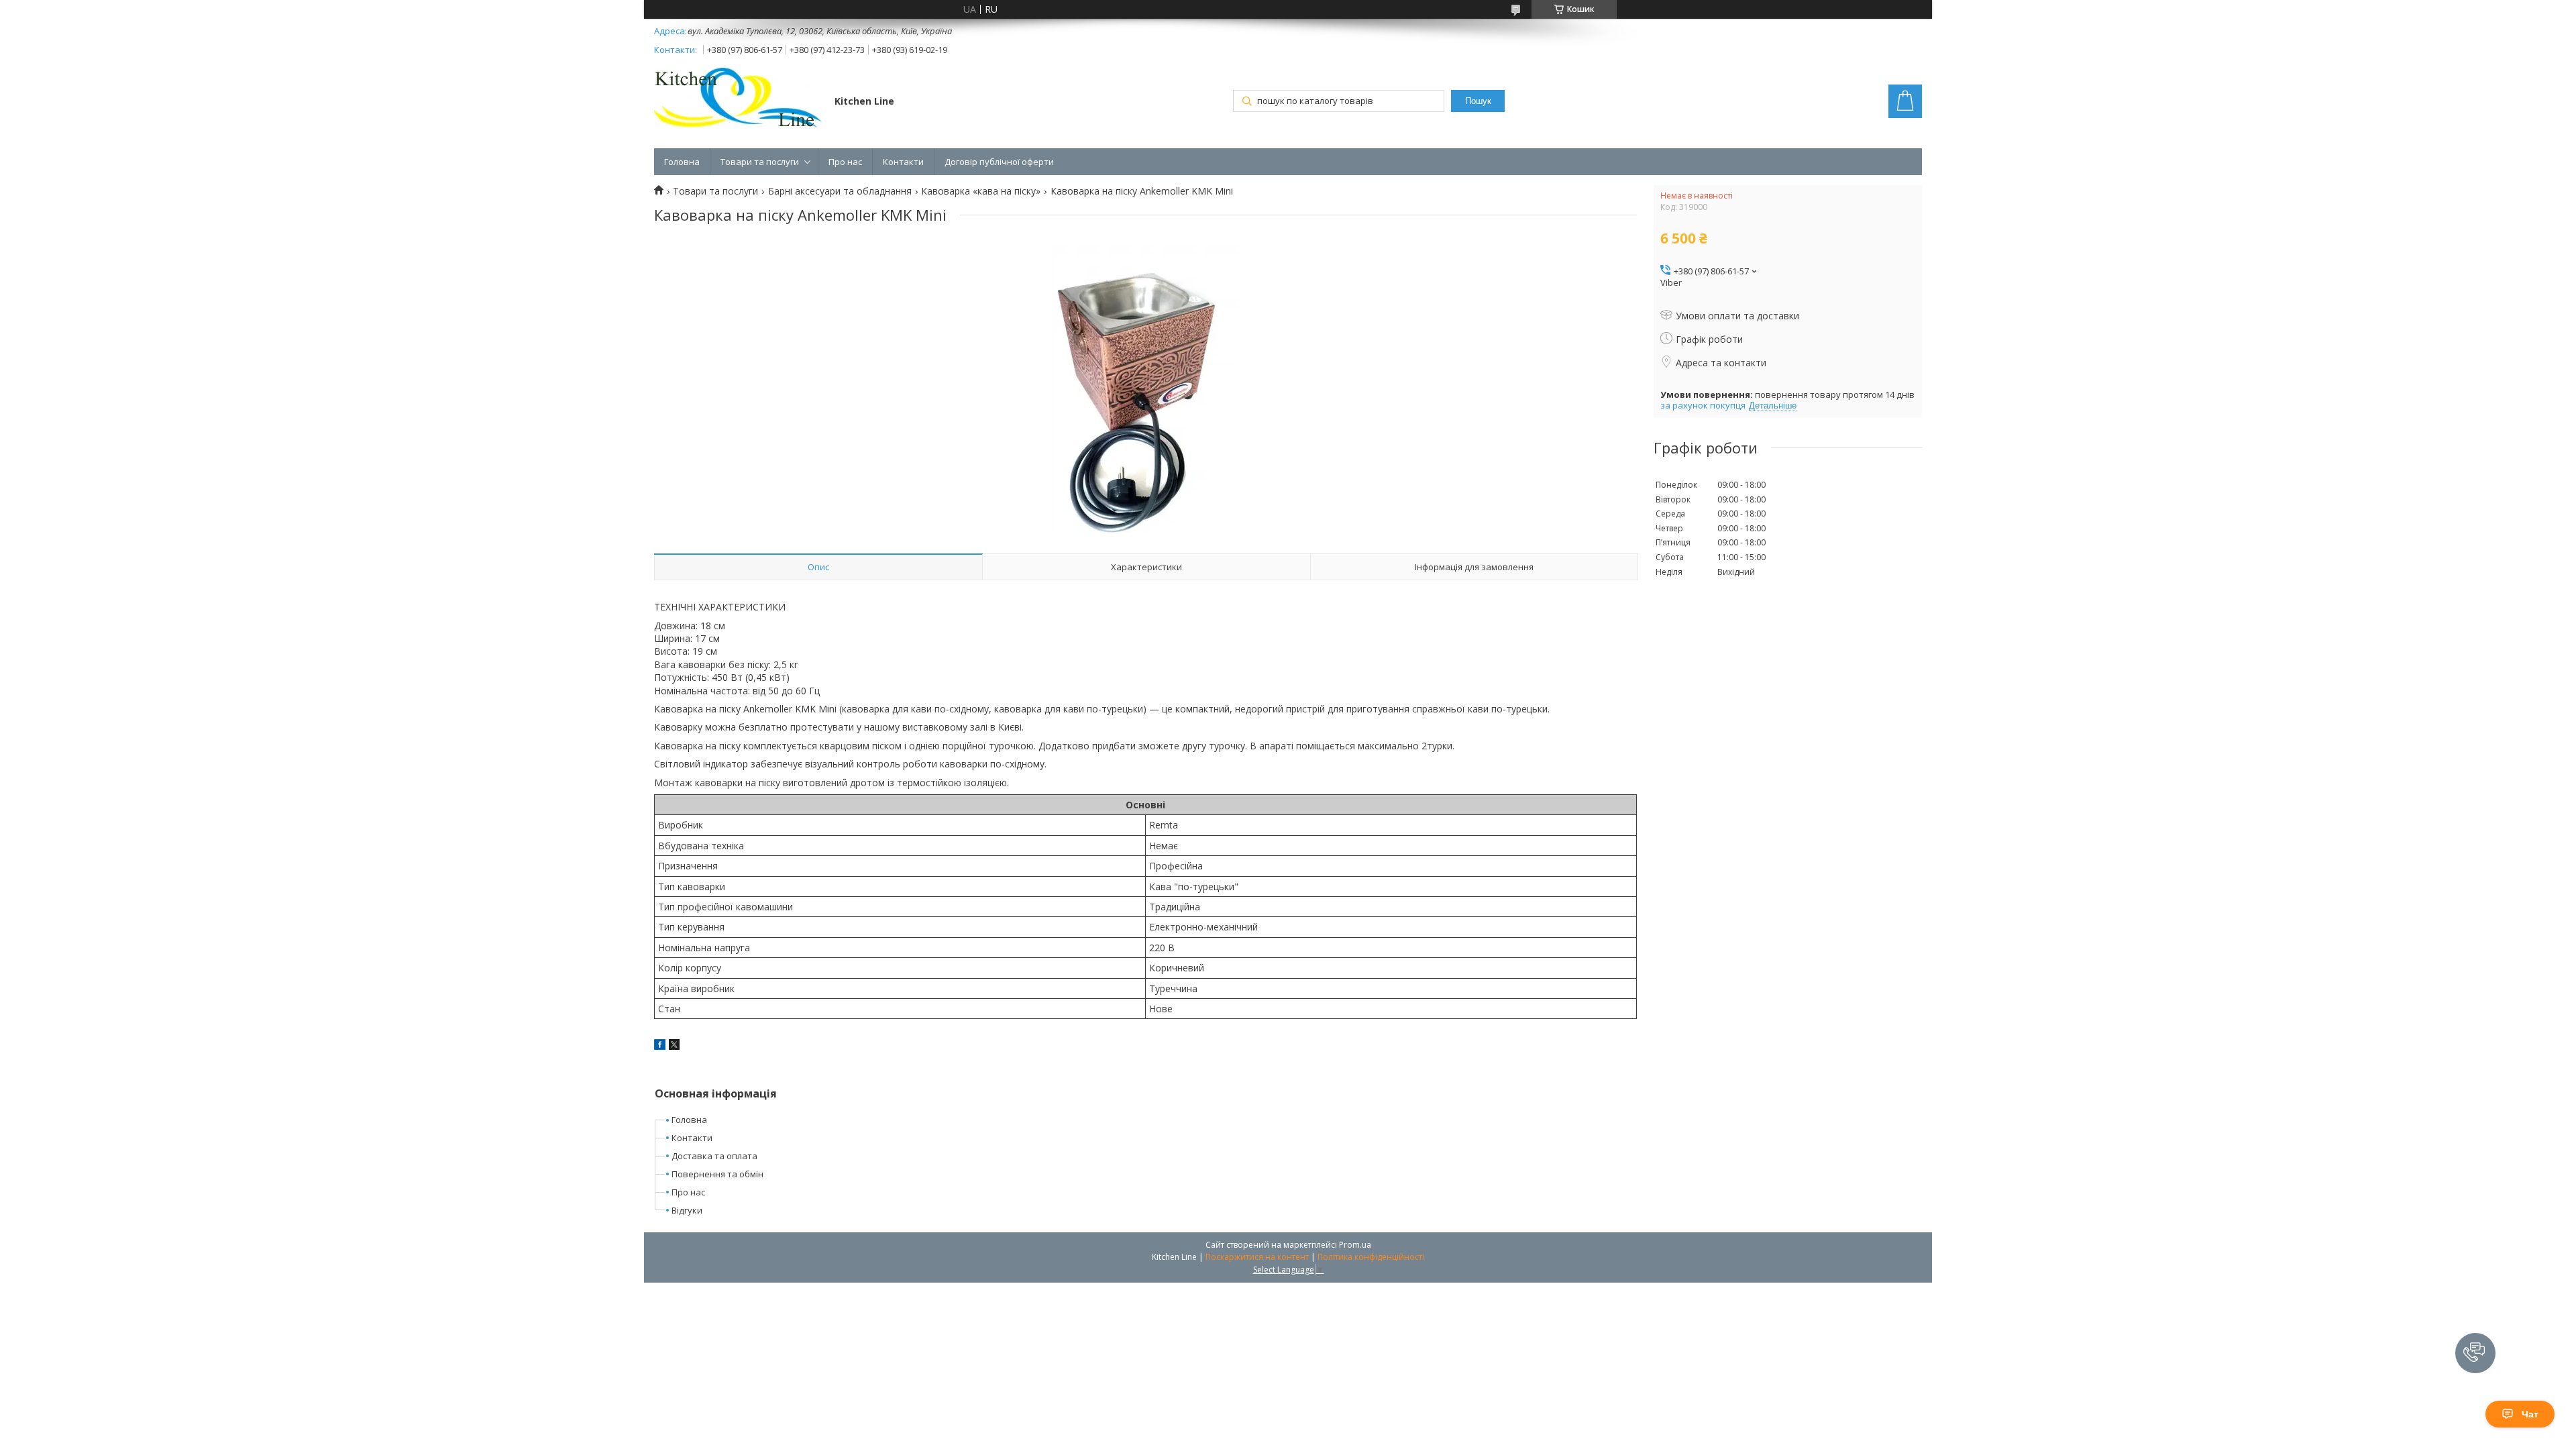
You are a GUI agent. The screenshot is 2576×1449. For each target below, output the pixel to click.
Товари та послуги (760, 162)
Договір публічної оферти (999, 162)
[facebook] (660, 1046)
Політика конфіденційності (1371, 1257)
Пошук (1478, 101)
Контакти (903, 162)
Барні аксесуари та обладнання (840, 191)
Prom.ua (1355, 1245)
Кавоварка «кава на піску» (981, 191)
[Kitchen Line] (738, 101)
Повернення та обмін (717, 1174)
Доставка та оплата (714, 1156)
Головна (682, 162)
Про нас (845, 162)
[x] (674, 1046)
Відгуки (687, 1210)
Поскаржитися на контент (1257, 1257)
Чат (2530, 1414)
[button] (2475, 1353)
